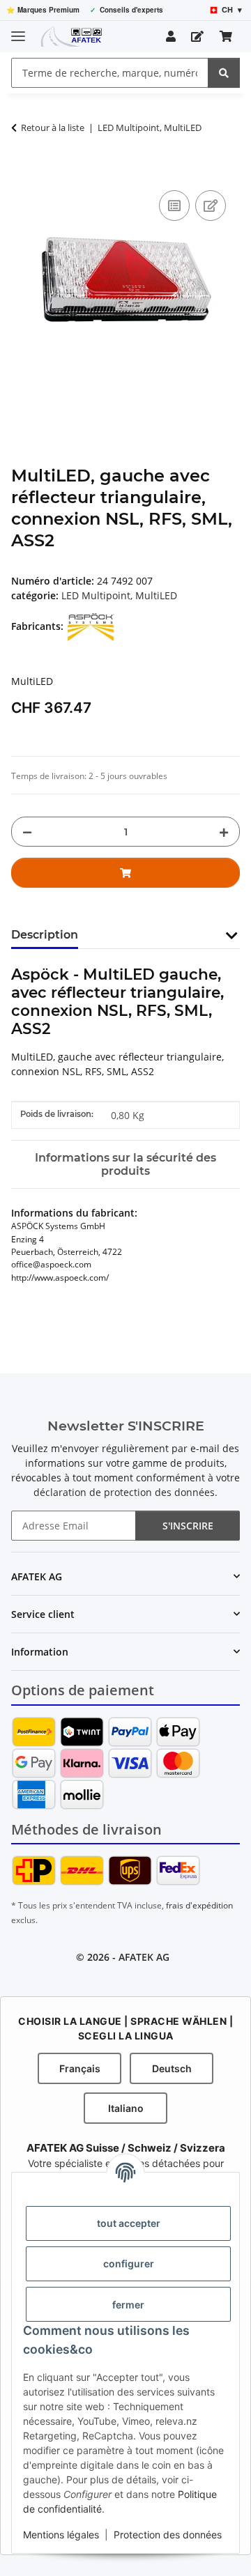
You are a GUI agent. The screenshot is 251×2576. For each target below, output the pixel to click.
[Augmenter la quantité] (224, 832)
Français (80, 2068)
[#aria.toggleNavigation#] (18, 30)
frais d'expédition (199, 1905)
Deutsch (172, 2068)
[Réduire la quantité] (27, 832)
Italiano (126, 2108)
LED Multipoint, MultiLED (119, 595)
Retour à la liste (53, 128)
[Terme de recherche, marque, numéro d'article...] (224, 73)
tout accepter (129, 2223)
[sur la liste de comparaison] (174, 206)
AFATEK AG (144, 1957)
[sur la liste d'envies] (211, 206)
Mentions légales (61, 2535)
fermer (128, 2305)
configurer (129, 2263)
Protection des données (168, 2535)
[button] (171, 36)
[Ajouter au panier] (22, 171)
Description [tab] (45, 935)
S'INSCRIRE (188, 1526)
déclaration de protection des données (124, 1492)
